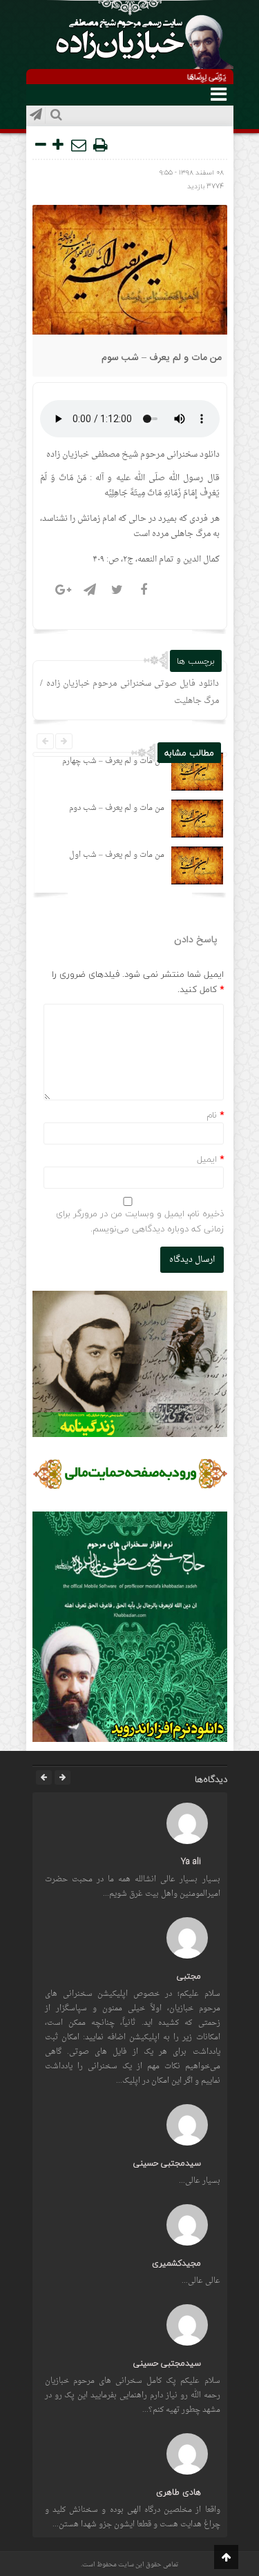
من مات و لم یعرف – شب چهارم (113, 761)
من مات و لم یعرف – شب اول (117, 855)
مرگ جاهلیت (196, 701)
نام (212, 1115)
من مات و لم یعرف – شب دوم (117, 808)
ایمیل (207, 1159)
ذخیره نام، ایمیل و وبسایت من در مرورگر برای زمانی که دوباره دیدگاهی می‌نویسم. (140, 1221)
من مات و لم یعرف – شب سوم (162, 358)
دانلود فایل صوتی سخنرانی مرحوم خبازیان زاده (133, 684)
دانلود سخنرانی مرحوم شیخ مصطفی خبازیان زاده (133, 455)
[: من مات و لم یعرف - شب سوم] (79, 145)
